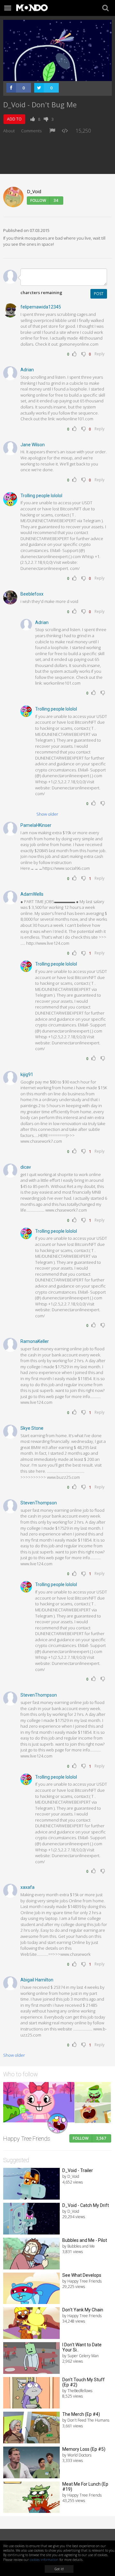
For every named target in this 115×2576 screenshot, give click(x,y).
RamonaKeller (35, 1341)
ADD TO (14, 119)
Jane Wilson (33, 445)
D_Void (34, 191)
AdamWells (32, 894)
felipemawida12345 (41, 307)
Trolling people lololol (41, 496)
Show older (47, 814)
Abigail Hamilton (37, 1980)
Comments (31, 131)
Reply (100, 354)
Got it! (59, 2569)
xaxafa (27, 1887)
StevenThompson (39, 1503)
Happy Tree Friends (27, 2139)
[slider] (50, 76)
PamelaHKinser (36, 825)
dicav (26, 1167)
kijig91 (27, 1074)
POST (99, 294)
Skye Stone (32, 1428)
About (9, 131)
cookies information (44, 2560)
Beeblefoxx (32, 594)
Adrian (27, 370)
